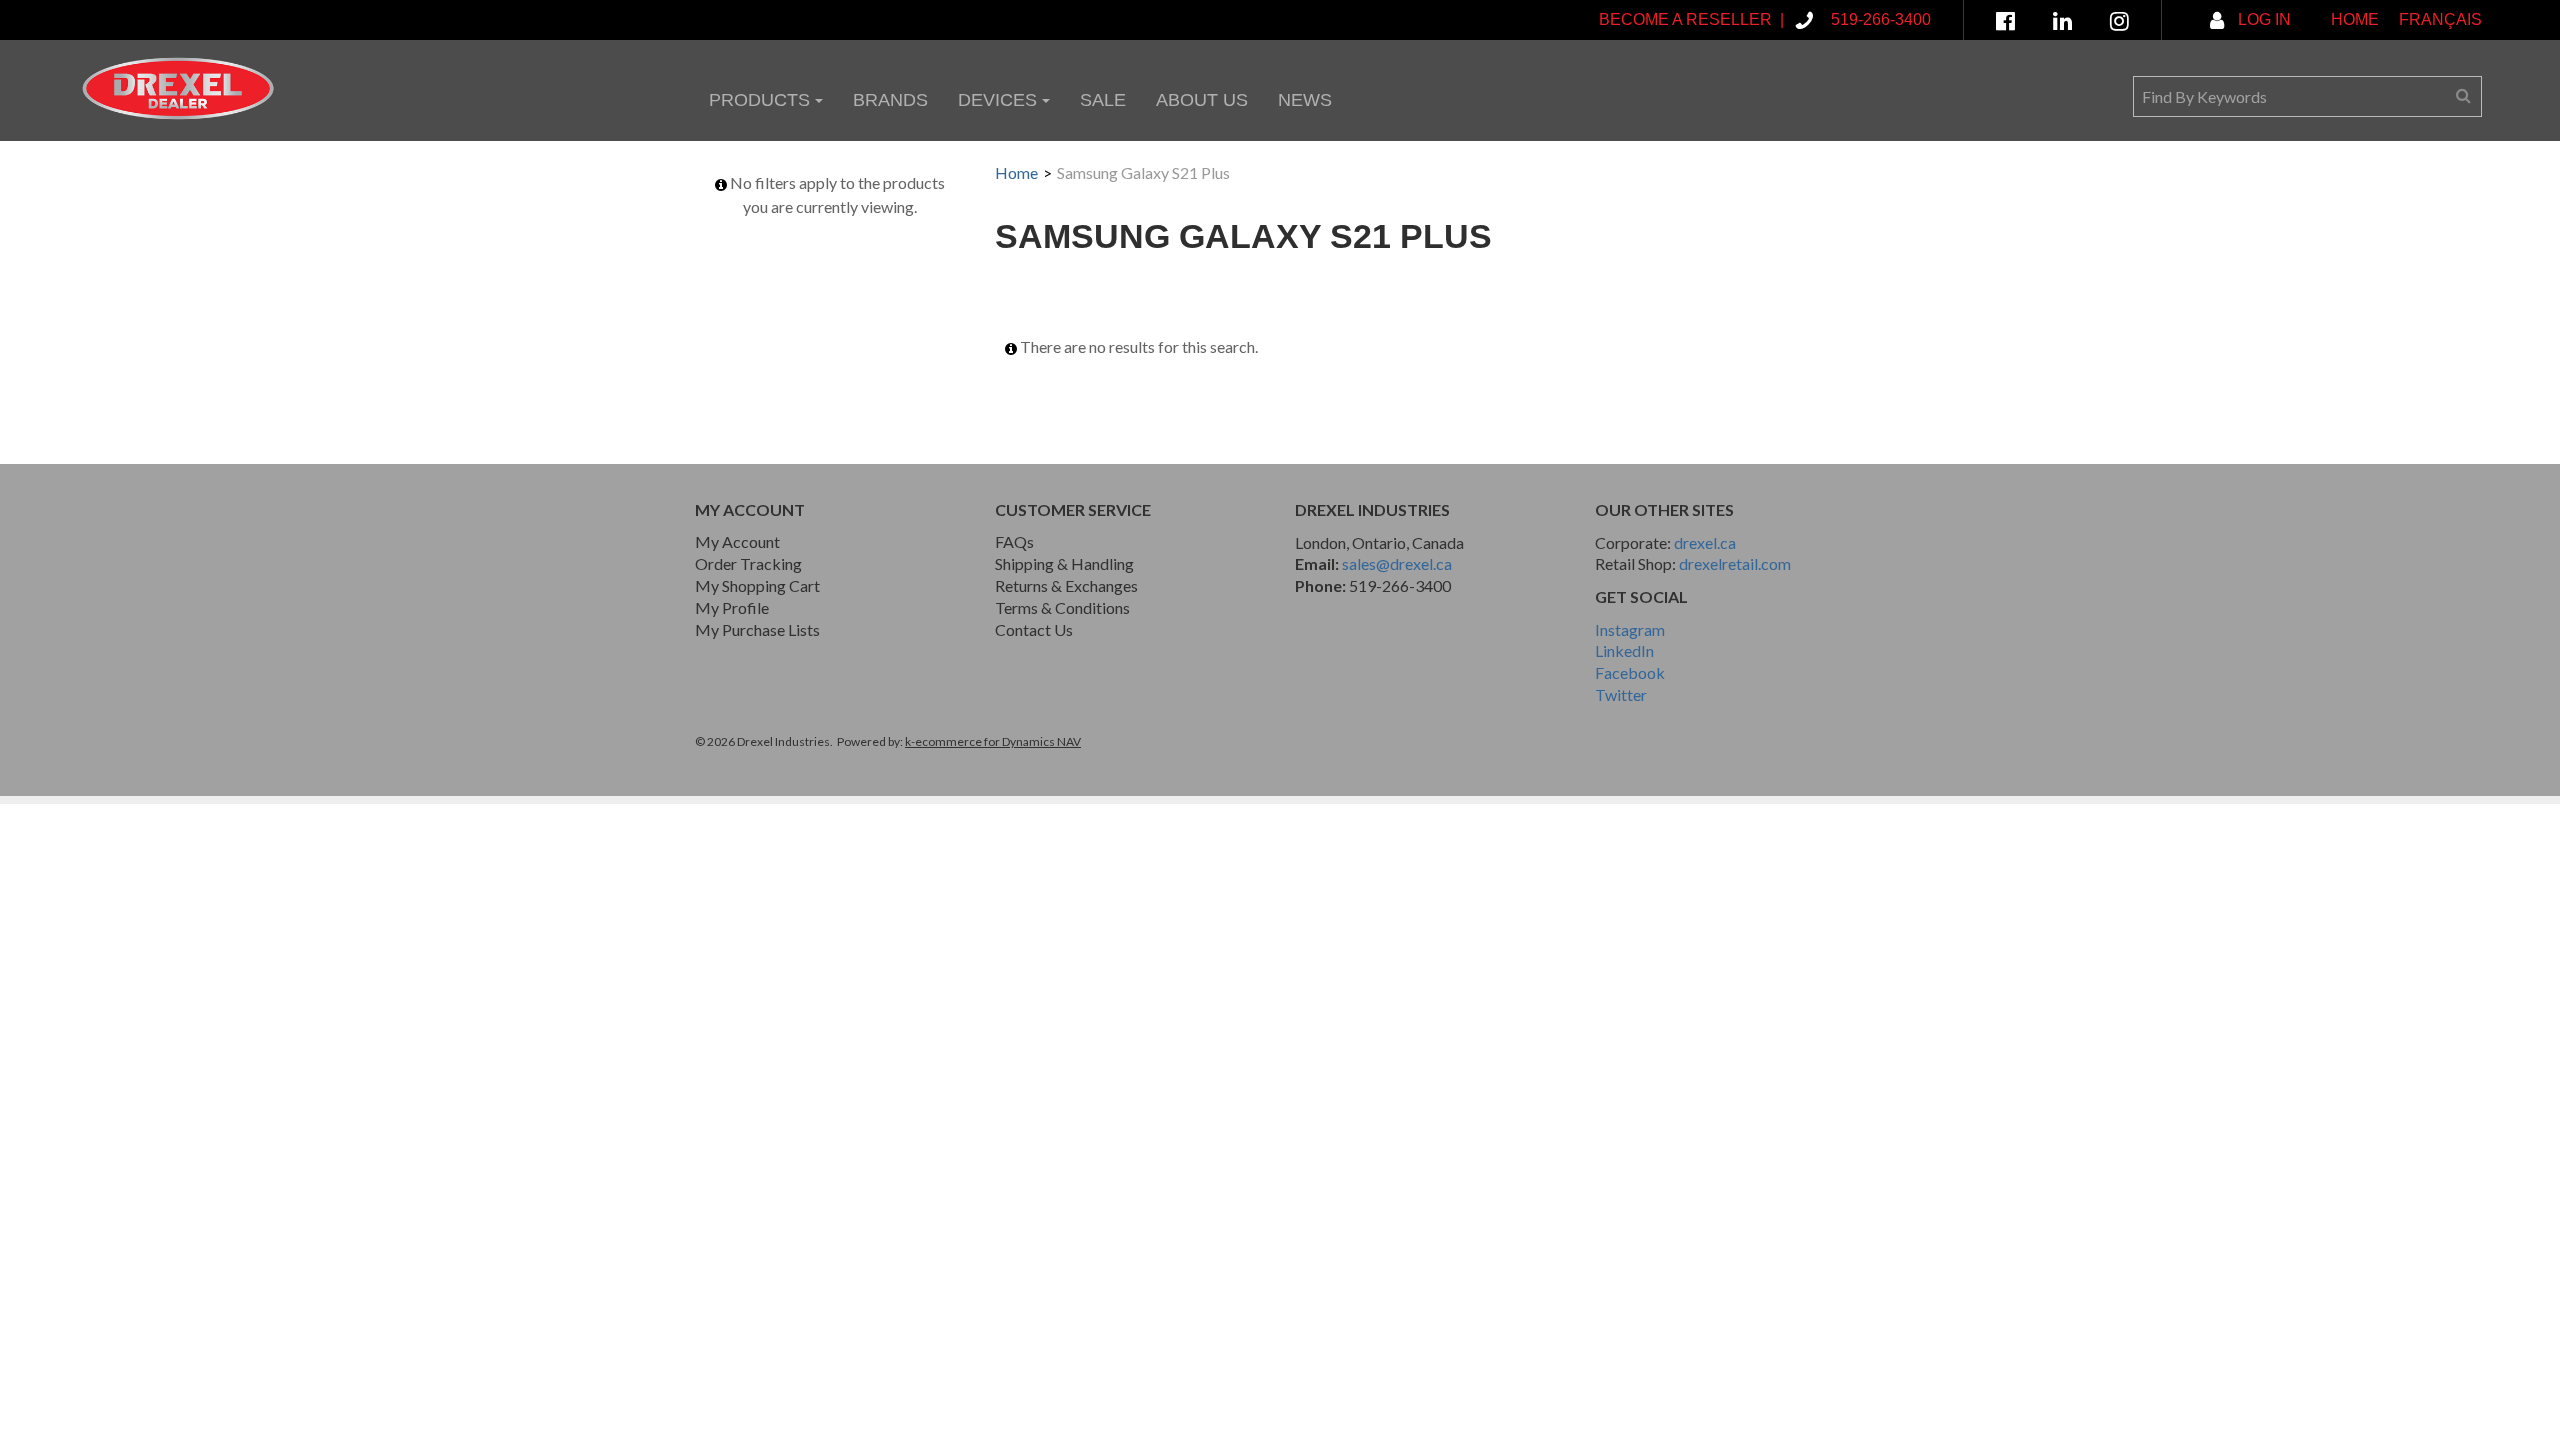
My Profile (732, 607)
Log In (2262, 19)
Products (759, 100)
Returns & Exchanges (1066, 585)
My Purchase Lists (757, 629)
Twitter (1621, 694)
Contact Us (1034, 629)
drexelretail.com (1735, 563)
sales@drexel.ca (1397, 563)
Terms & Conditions (1062, 607)
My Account (737, 541)
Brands (890, 100)
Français (2440, 19)
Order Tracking (748, 563)
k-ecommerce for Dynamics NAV (993, 741)
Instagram (1630, 629)
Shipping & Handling (1064, 563)
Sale (1103, 100)
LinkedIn (1624, 650)
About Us (1202, 100)
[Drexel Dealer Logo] (178, 88)
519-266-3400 (1400, 585)
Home (2355, 19)
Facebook (1630, 672)
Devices (997, 100)
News (1305, 100)
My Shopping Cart (757, 585)
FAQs (1014, 541)
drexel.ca (1705, 542)
